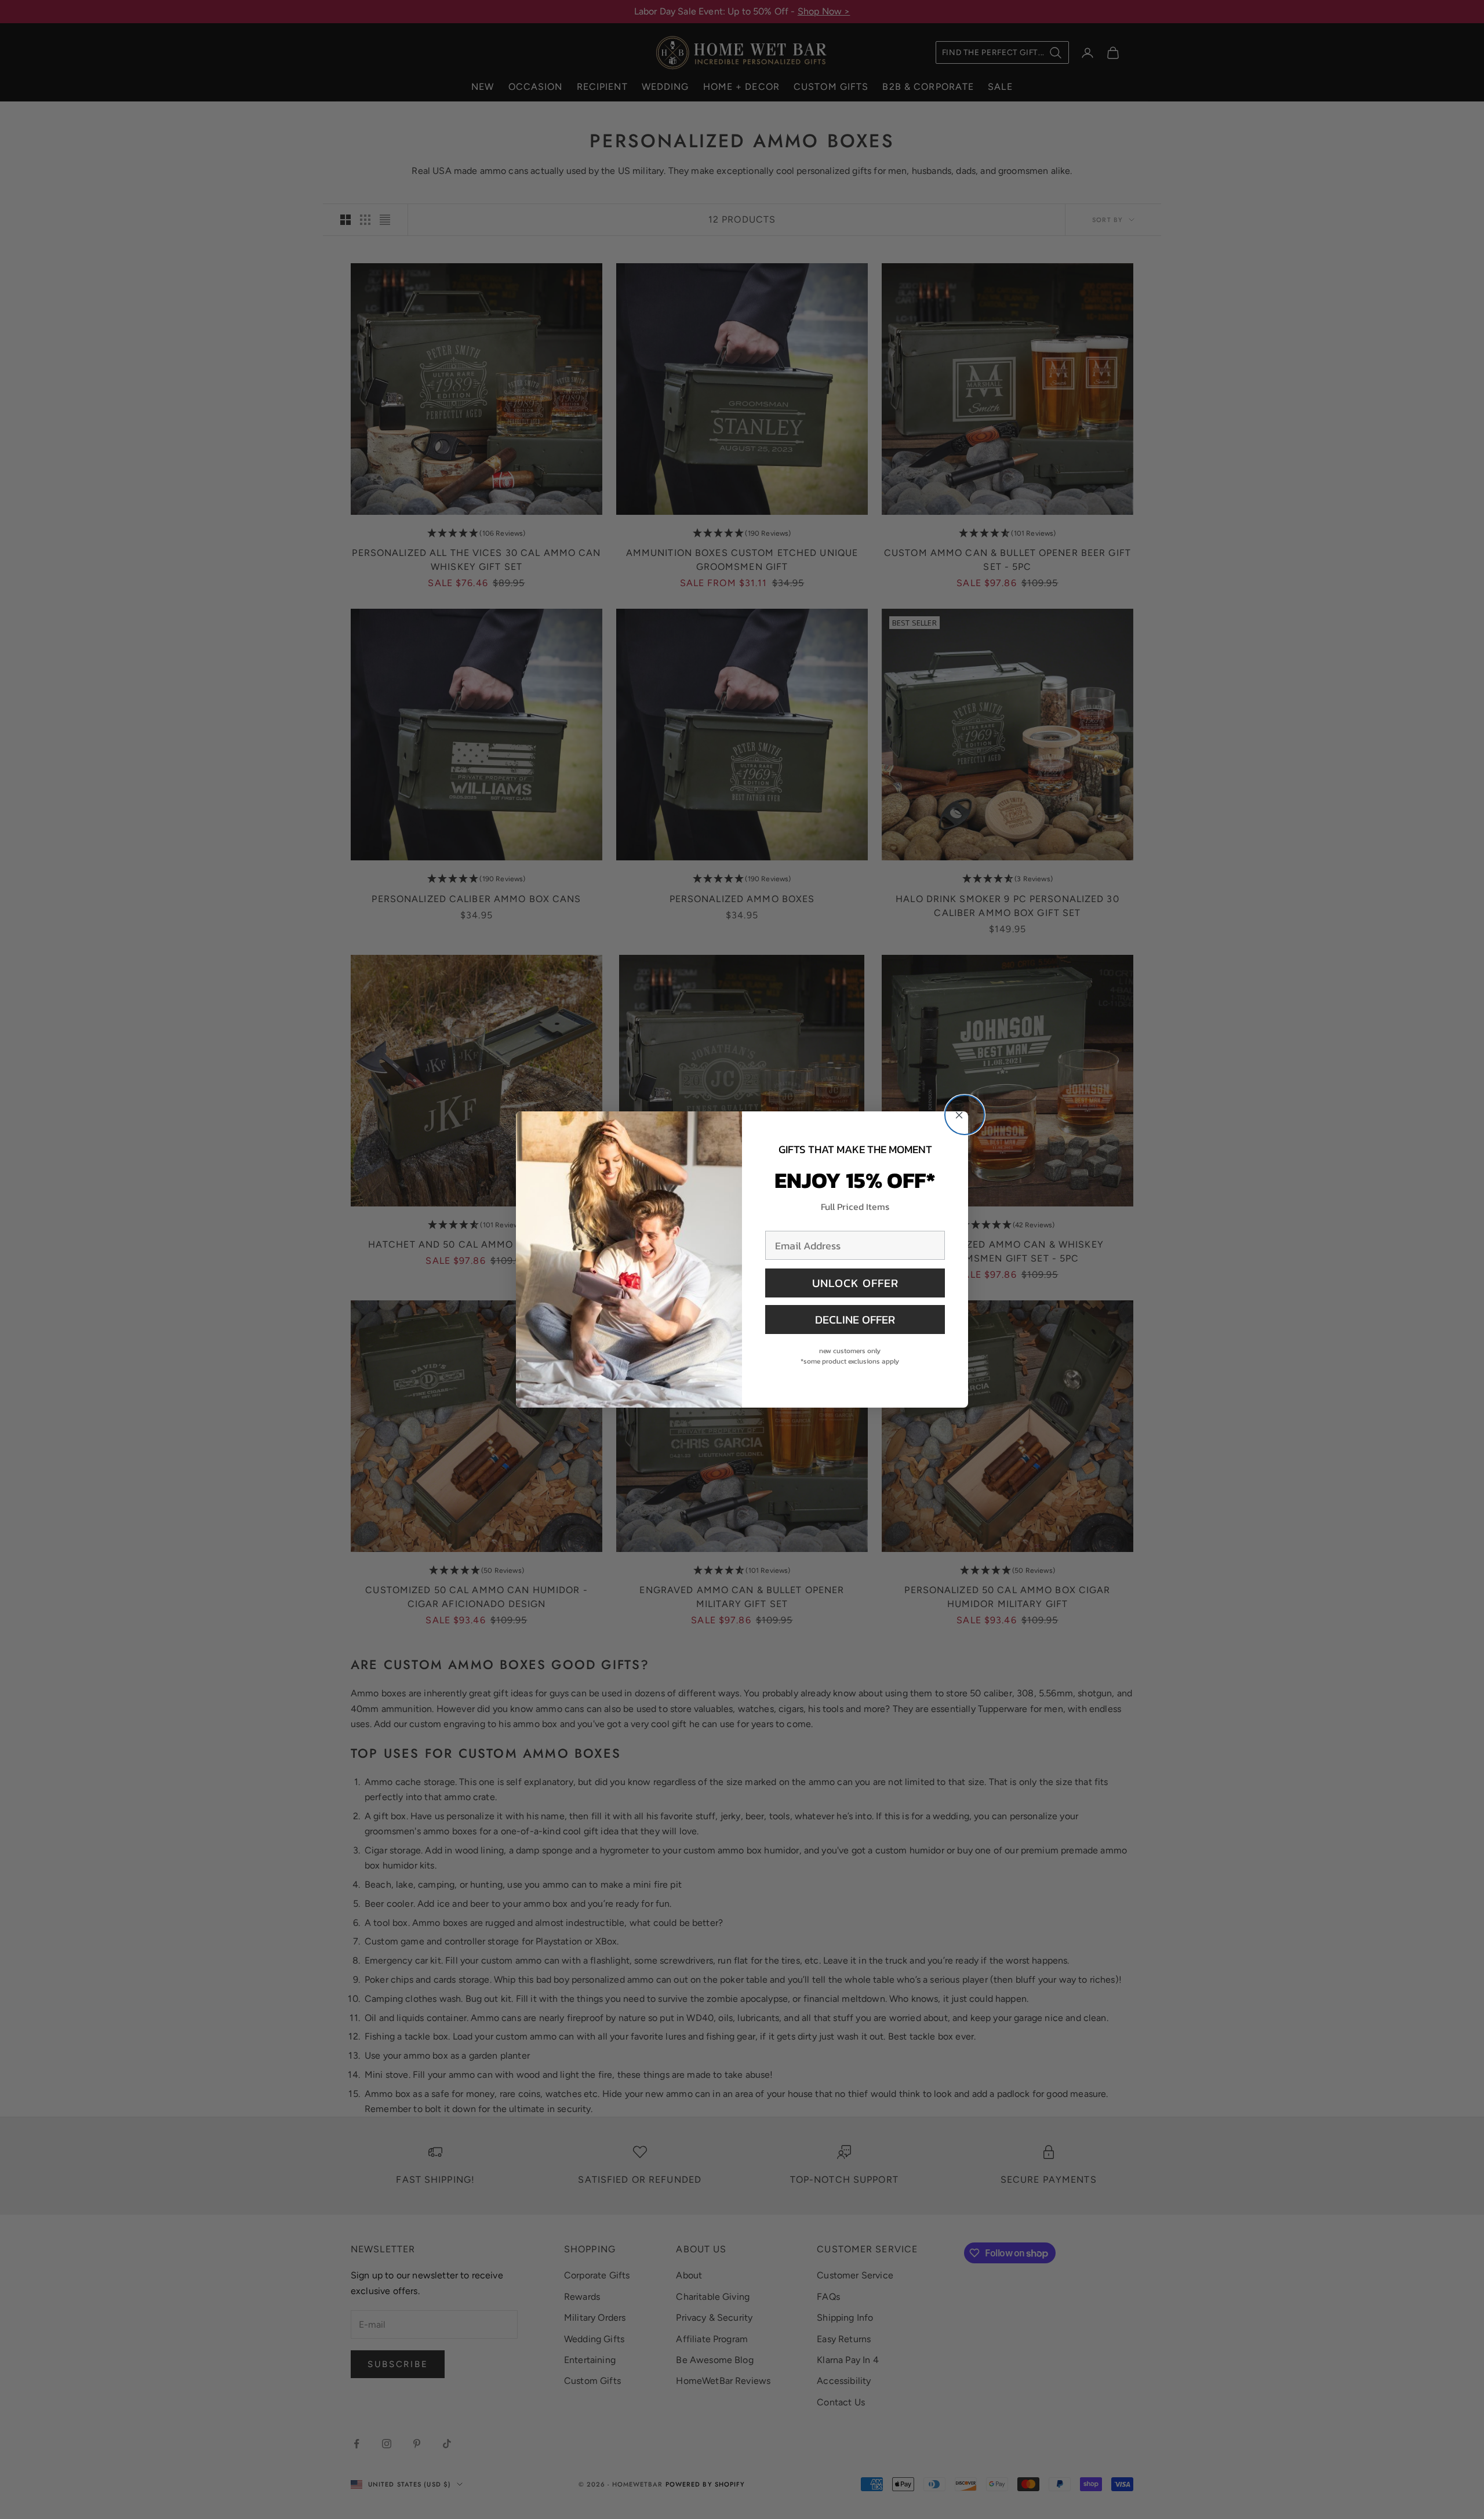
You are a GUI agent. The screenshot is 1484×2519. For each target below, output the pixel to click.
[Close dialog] (965, 1115)
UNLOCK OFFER (855, 1283)
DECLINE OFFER (855, 1320)
